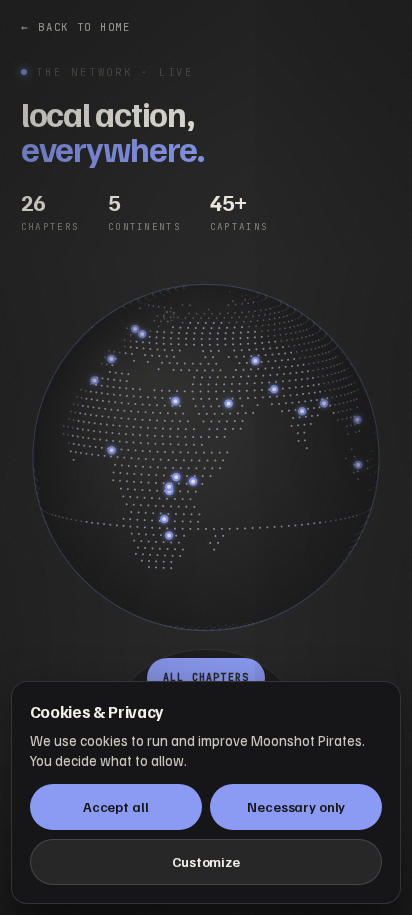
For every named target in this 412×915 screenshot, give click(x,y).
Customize (206, 861)
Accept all (116, 806)
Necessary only (296, 806)
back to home (76, 27)
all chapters (206, 677)
